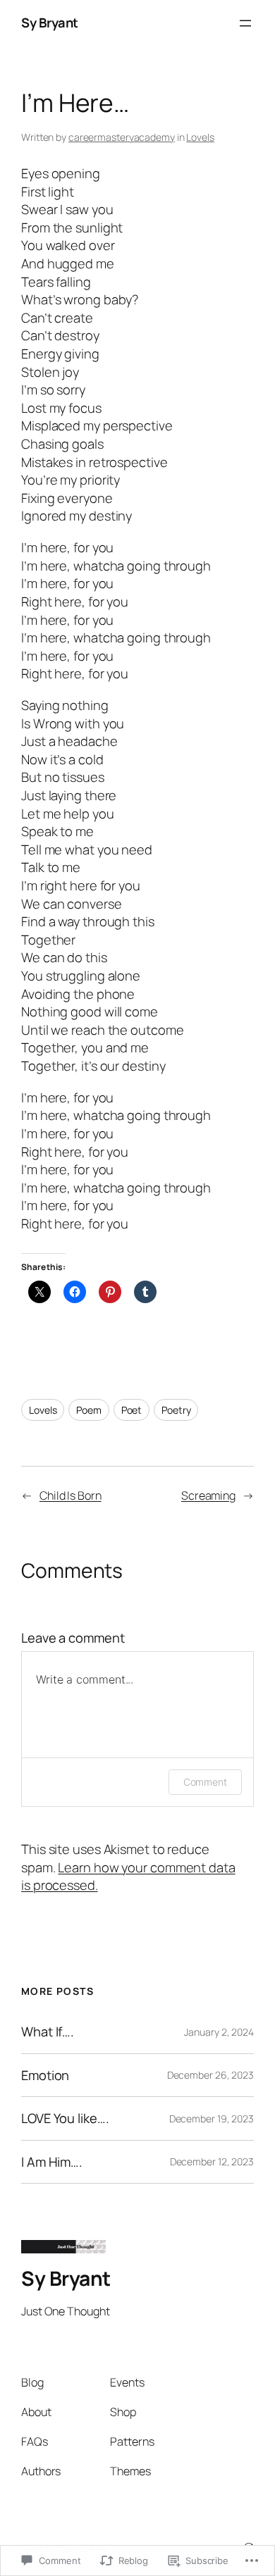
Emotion (45, 2076)
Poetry (176, 1410)
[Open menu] (245, 23)
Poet (132, 1410)
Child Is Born (71, 1495)
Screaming (208, 1495)
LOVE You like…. (65, 2118)
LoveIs (200, 137)
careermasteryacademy (122, 137)
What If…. (48, 2032)
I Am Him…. (52, 2162)
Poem (89, 1410)
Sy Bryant (50, 23)
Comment (205, 1782)
